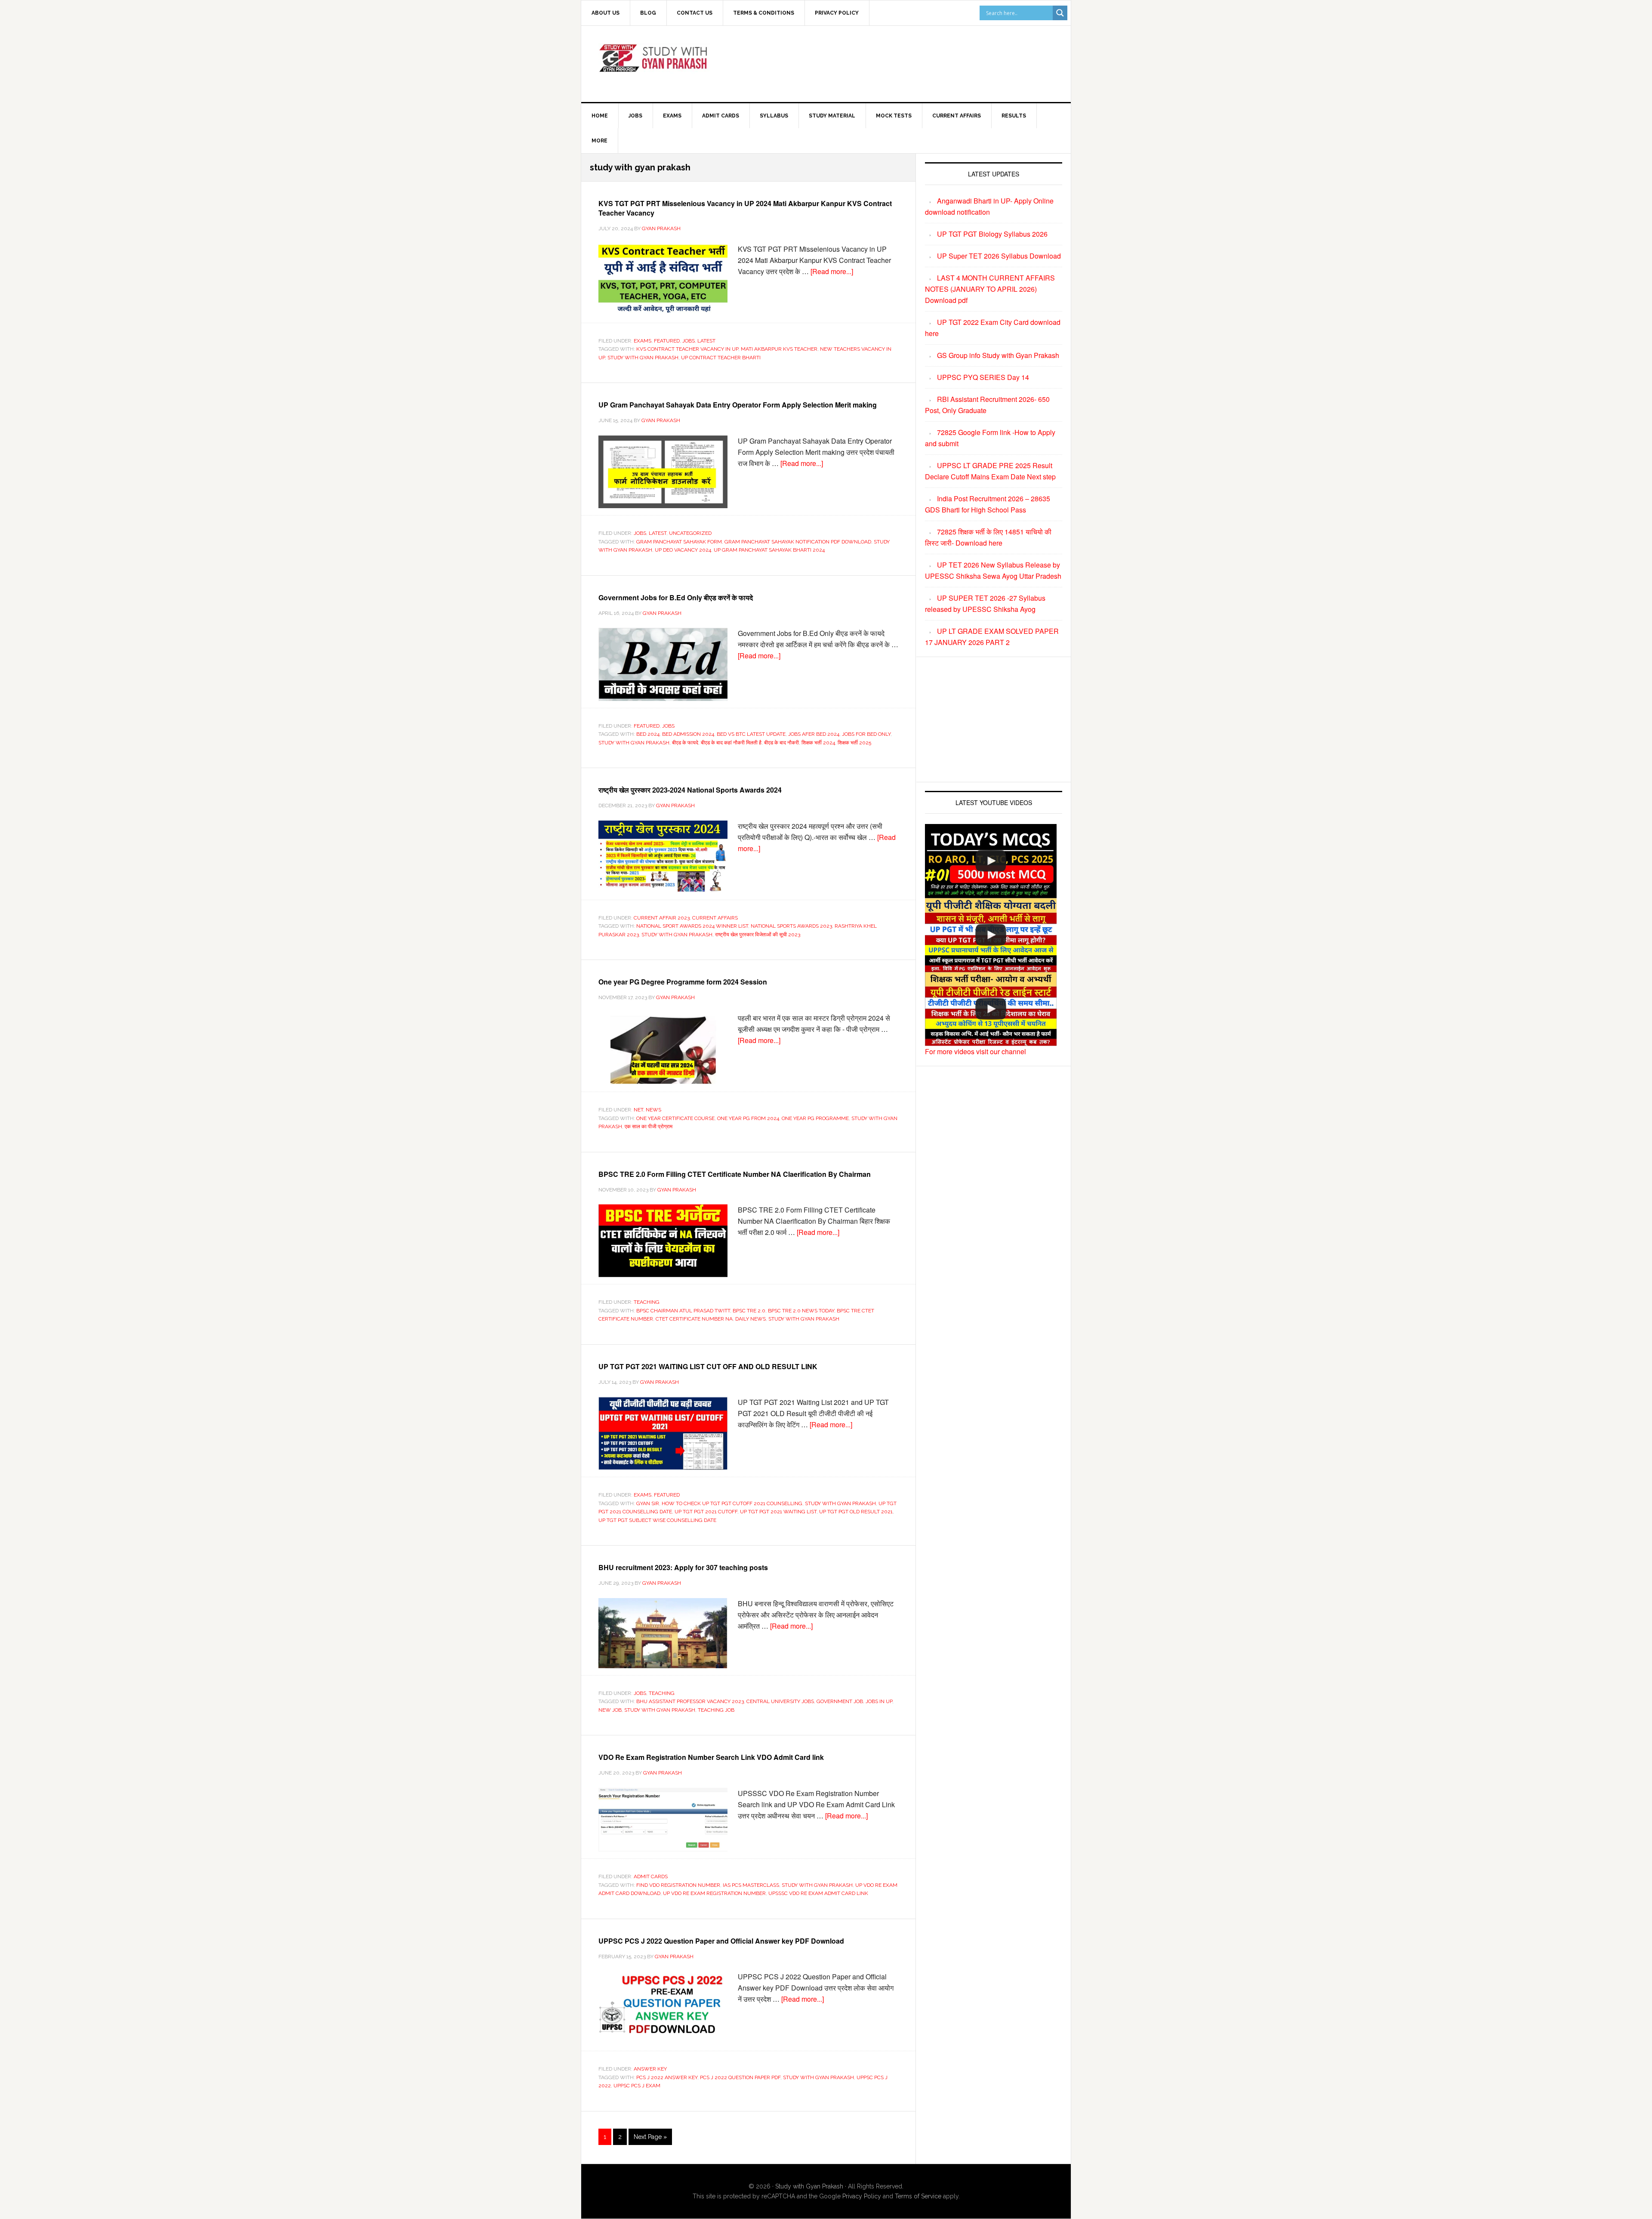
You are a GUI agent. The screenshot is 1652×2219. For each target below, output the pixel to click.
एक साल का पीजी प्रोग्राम (649, 1126)
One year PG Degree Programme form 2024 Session (683, 982)
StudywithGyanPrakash (654, 62)
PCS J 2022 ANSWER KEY (667, 2077)
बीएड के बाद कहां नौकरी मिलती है (731, 743)
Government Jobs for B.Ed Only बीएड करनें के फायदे (676, 597)
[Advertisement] (897, 62)
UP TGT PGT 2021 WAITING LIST (778, 1512)
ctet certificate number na (694, 1319)
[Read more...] (832, 271)
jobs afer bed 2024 (814, 734)
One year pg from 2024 (748, 1118)
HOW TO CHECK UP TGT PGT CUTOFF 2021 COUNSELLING (732, 1503)
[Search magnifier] (1060, 13)
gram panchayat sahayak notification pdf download (798, 542)
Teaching (647, 1302)
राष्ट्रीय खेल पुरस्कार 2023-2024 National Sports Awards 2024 (690, 790)
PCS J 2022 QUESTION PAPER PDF (740, 2077)
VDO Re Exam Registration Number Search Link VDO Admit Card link (711, 1757)
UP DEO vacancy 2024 (683, 550)
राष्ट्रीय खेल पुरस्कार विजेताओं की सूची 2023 (758, 935)
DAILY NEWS (750, 1319)
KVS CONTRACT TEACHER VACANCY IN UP (687, 349)
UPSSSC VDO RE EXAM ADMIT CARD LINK (818, 1893)
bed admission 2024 (688, 734)
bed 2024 (648, 734)
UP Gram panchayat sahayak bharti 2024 (769, 550)
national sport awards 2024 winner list (692, 926)
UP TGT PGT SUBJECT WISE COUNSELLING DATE (657, 1520)
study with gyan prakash (643, 358)
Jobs (689, 341)
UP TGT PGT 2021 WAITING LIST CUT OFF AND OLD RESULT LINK (708, 1366)
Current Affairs (715, 918)
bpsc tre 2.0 (749, 1311)
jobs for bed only (866, 734)
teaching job (716, 1710)
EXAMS (643, 341)
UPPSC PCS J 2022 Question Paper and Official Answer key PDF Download (721, 1941)
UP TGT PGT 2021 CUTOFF (706, 1512)
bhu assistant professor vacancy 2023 (690, 1701)
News (653, 1110)
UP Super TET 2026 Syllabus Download (999, 256)
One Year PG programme (815, 1118)
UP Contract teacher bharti (721, 358)
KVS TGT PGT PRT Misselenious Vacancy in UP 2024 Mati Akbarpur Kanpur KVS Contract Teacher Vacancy (745, 208)
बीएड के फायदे (685, 743)
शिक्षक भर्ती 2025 (854, 743)
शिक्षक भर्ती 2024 (818, 743)
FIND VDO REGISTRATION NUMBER (678, 1885)
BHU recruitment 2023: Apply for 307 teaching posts (683, 1567)
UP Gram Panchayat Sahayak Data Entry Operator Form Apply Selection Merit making (738, 405)
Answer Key (650, 2069)
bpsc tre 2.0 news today (801, 1311)
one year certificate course (675, 1118)
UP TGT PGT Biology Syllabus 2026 (992, 234)
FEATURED (667, 341)
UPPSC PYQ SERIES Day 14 (983, 377)
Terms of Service (918, 2196)
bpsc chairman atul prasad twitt (683, 1311)
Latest (706, 341)
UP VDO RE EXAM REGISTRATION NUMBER (714, 1893)
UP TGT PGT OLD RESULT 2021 (856, 1512)
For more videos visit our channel (975, 1051)
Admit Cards (651, 1876)
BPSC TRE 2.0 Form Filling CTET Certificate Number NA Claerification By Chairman (735, 1174)
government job (840, 1701)
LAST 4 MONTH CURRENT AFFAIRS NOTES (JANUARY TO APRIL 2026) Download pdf (990, 289)
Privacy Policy (862, 2196)
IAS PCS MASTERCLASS (751, 1885)
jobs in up (879, 1701)
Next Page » (650, 2139)
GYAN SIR (648, 1503)
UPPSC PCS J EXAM (637, 2086)
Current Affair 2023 (662, 918)
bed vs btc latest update (751, 734)
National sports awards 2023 (791, 926)
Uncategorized (690, 533)
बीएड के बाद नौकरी (781, 743)
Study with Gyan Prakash (809, 2186)
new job (610, 1710)
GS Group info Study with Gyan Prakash (998, 355)
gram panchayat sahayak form (679, 542)
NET (638, 1110)
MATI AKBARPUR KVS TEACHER (779, 349)
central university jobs (780, 1701)
